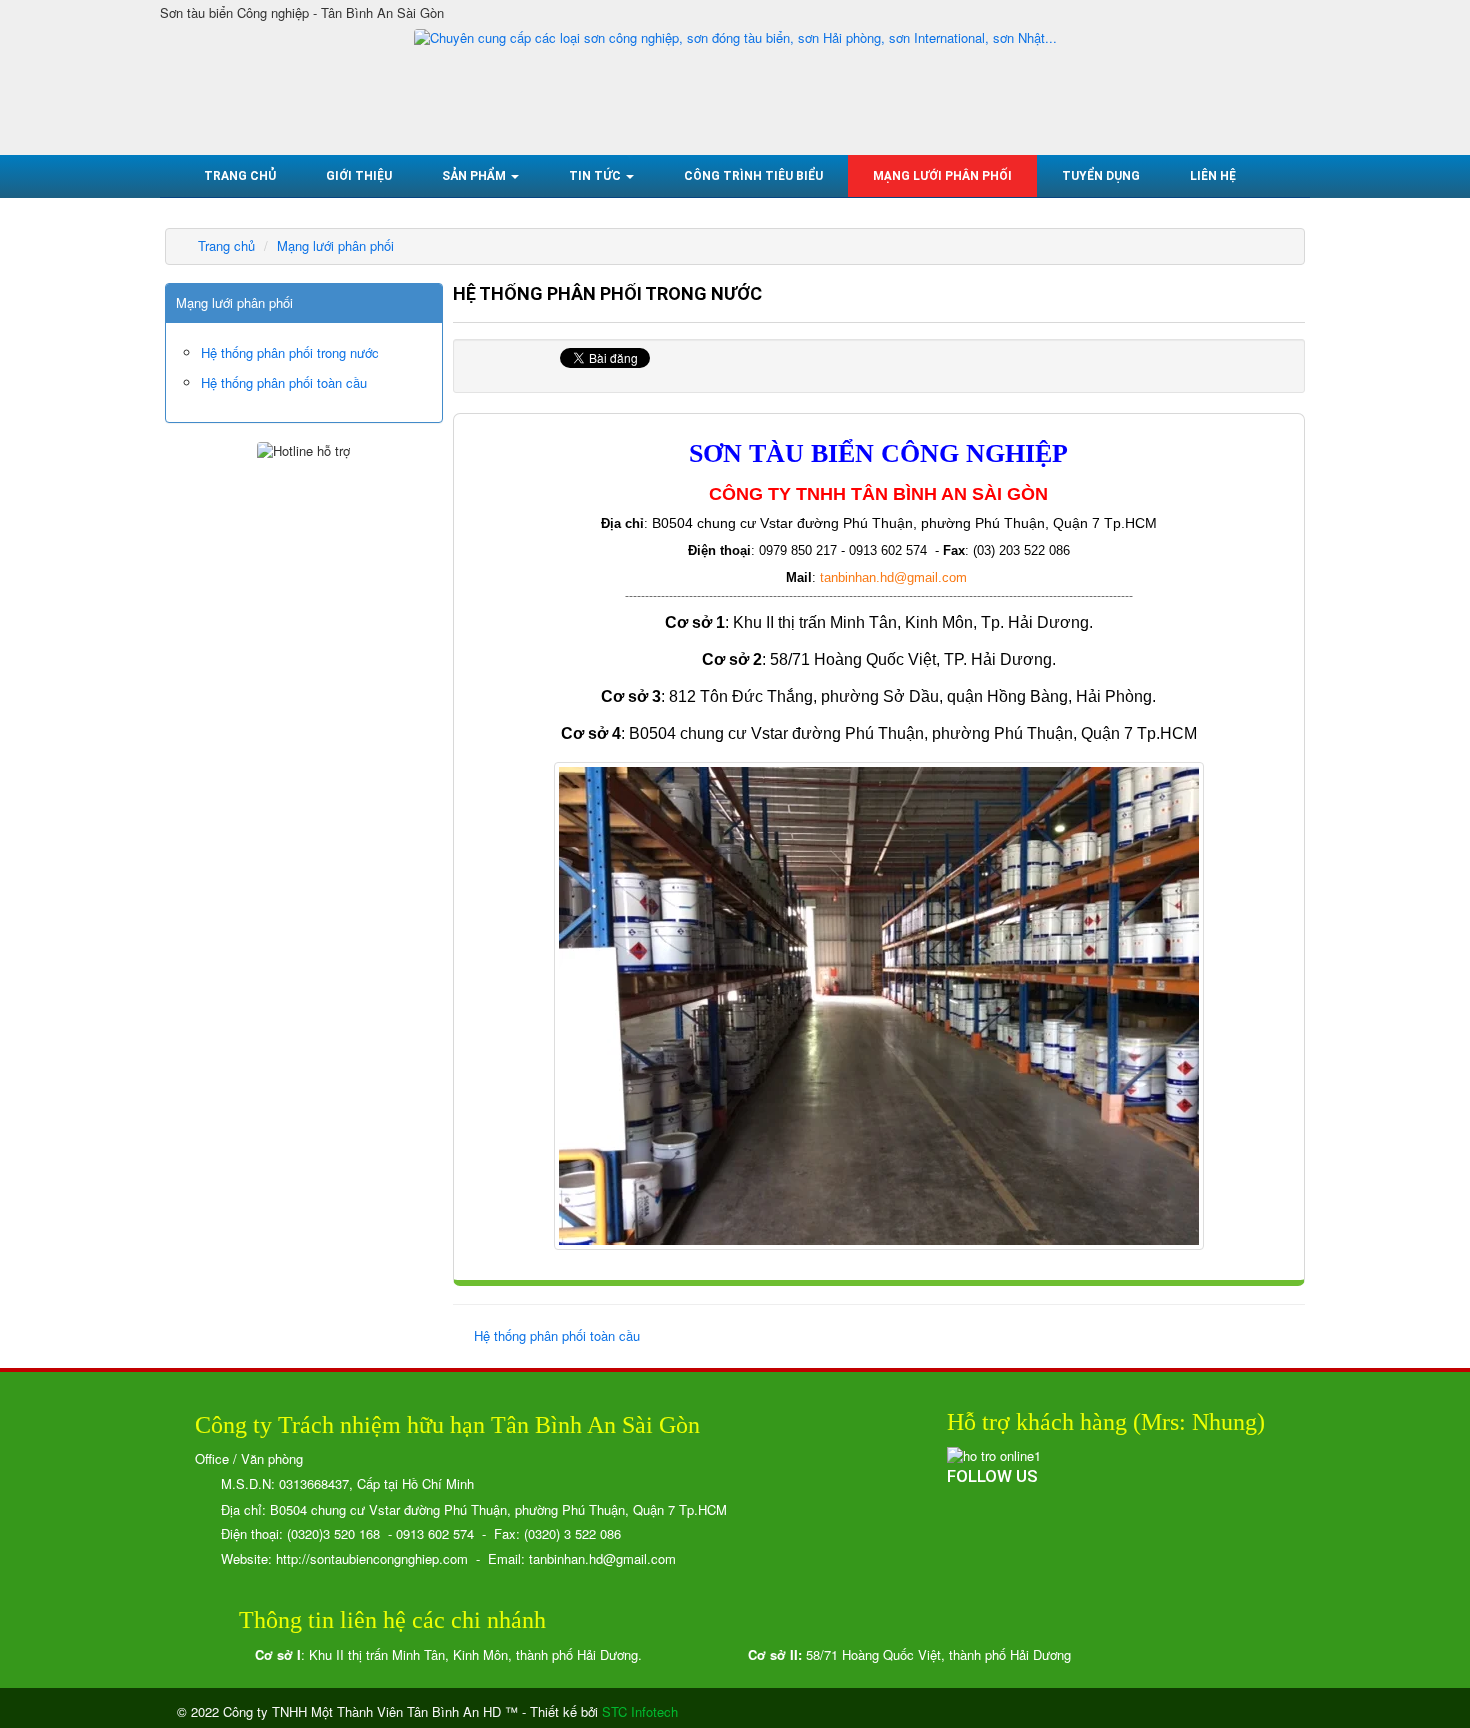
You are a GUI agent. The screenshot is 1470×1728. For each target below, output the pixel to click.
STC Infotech (640, 1711)
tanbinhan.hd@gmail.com (893, 577)
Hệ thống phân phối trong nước (290, 352)
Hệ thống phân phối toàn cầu (557, 1335)
